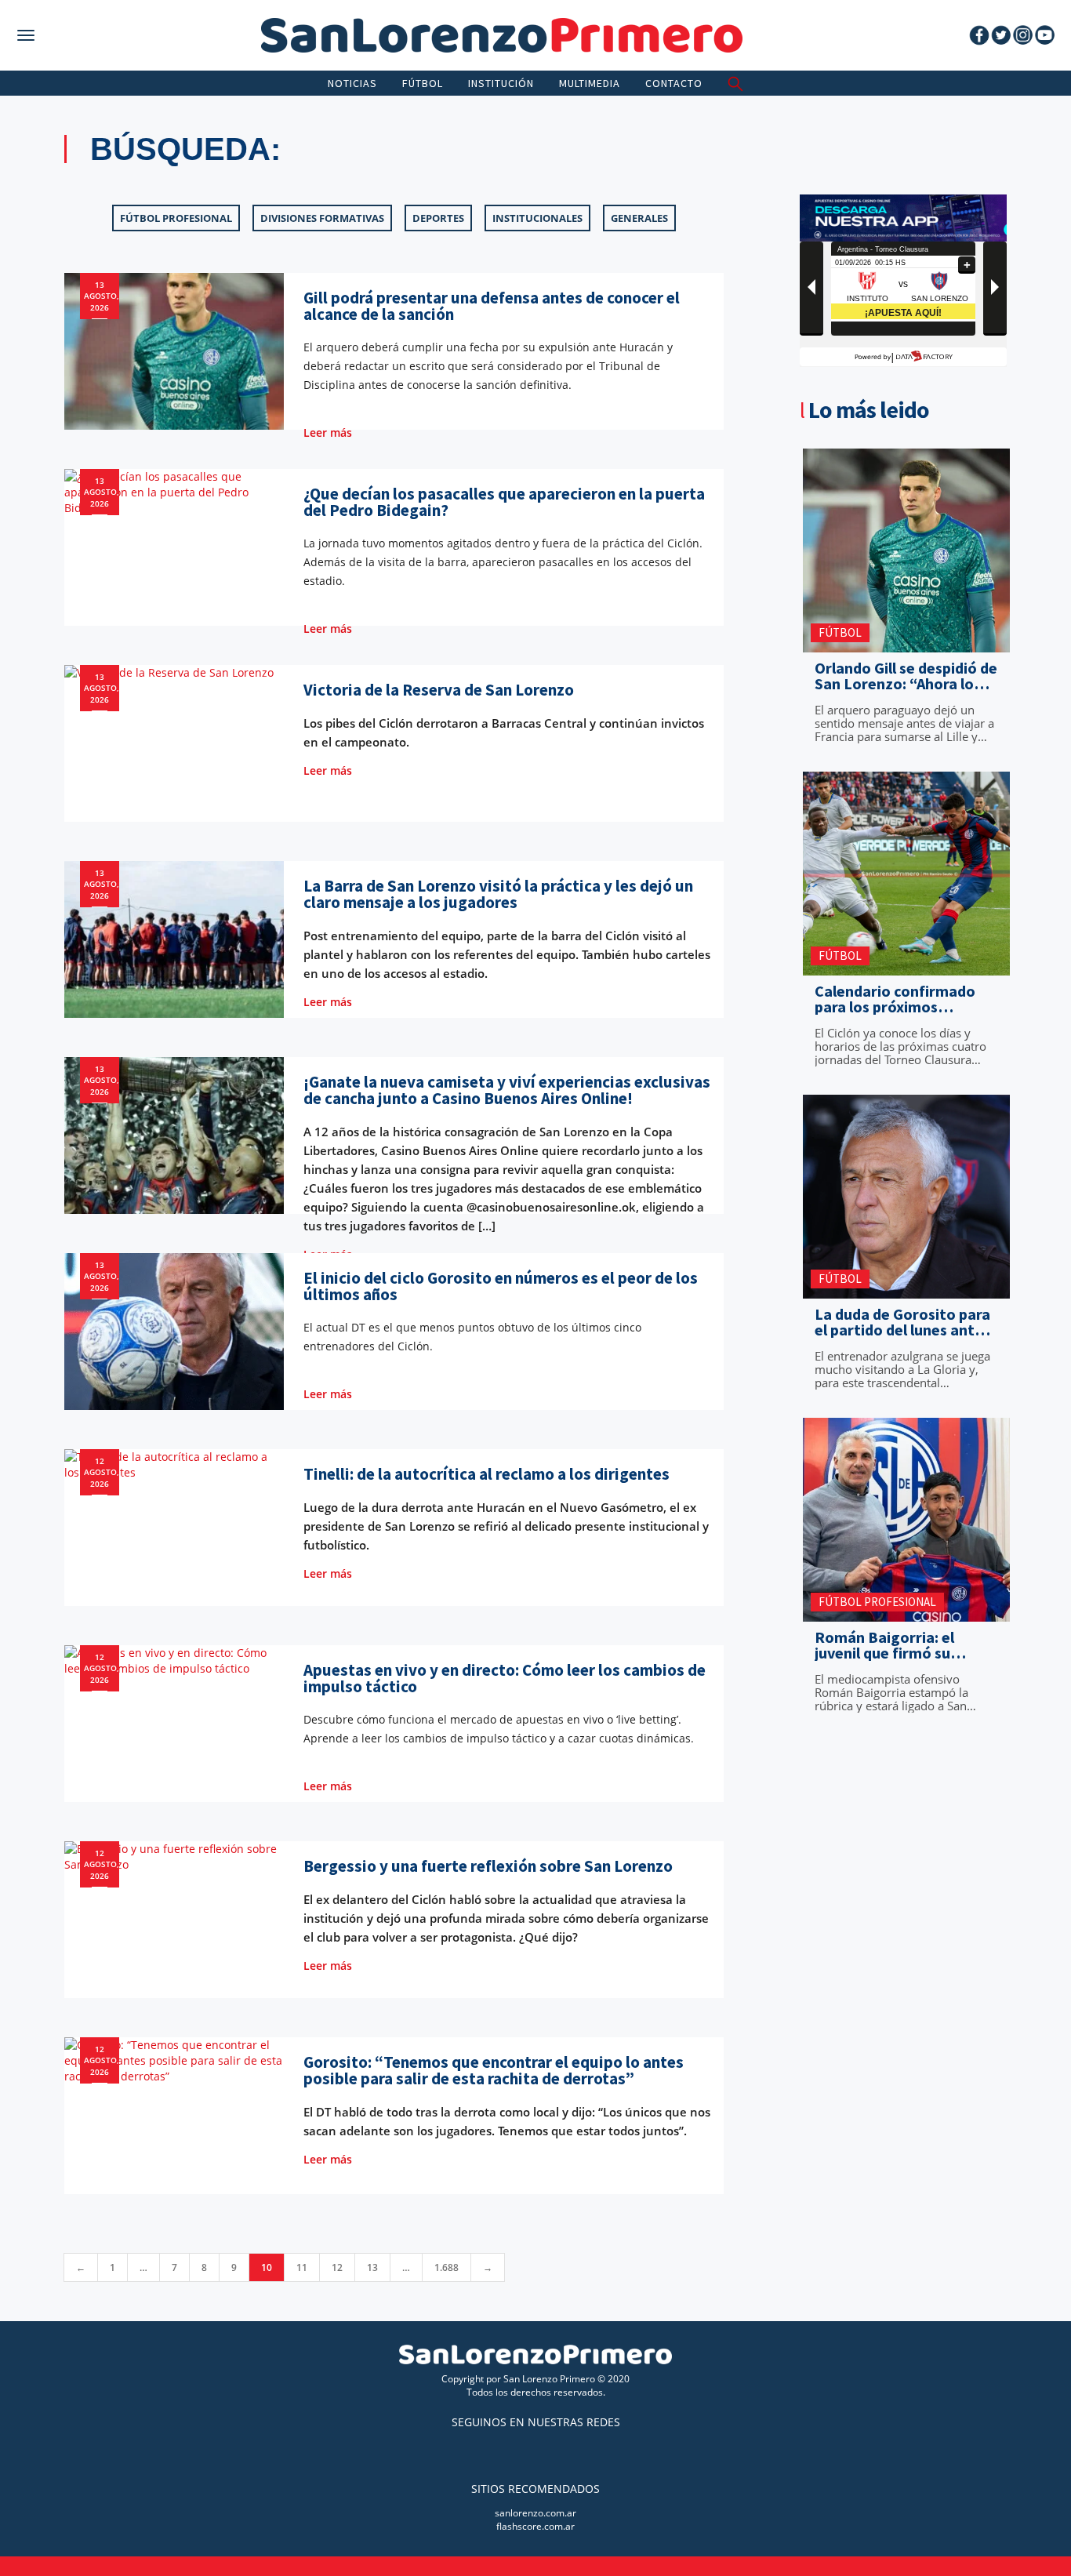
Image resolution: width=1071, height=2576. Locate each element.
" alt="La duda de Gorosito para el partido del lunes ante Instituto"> (892, 1285)
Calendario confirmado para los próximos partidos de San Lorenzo (900, 999)
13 (372, 2267)
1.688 (447, 2267)
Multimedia (590, 83)
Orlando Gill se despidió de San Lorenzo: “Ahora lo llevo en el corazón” (906, 676)
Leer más (329, 432)
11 (302, 2267)
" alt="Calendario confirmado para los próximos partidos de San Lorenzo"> (902, 962)
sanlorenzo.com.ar (535, 2513)
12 (337, 2267)
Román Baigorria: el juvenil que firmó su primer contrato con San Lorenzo (900, 1645)
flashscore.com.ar (535, 2526)
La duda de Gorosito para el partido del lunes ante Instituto (902, 1322)
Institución (501, 83)
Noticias (352, 83)
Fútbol (423, 83)
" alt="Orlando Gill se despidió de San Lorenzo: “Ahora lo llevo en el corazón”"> (902, 639)
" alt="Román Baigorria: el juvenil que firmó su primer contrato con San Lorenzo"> (902, 1608)
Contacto (674, 83)
